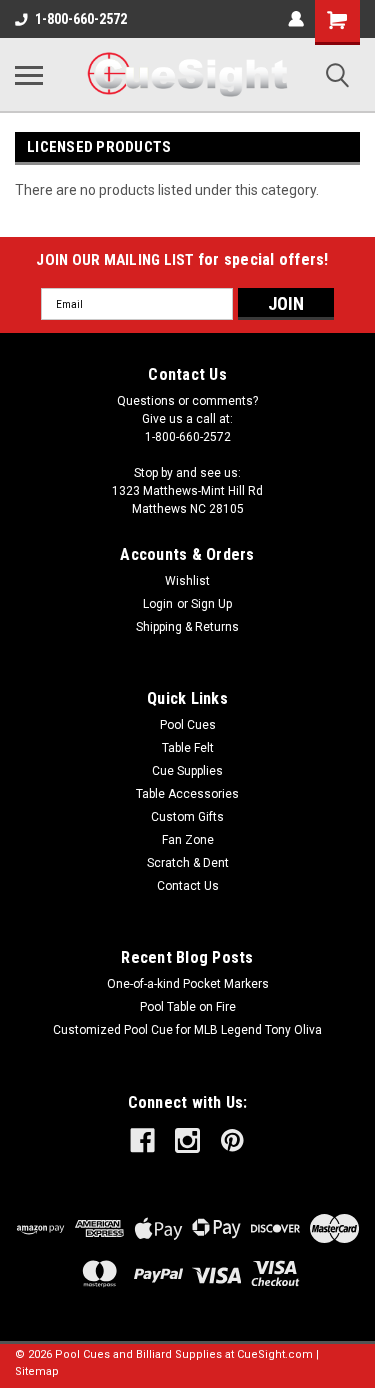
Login (158, 604)
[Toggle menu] (29, 75)
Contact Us (188, 886)
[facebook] (142, 1140)
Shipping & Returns (187, 627)
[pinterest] (232, 1140)
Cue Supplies (187, 771)
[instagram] (187, 1140)
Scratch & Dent (188, 863)
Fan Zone (188, 840)
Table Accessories (187, 794)
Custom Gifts (187, 817)
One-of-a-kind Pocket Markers (188, 984)
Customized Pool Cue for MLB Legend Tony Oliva (187, 1030)
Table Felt (188, 748)
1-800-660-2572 (81, 19)
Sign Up (211, 604)
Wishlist (187, 581)
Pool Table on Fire (188, 1007)
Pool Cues (188, 725)
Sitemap (37, 1371)
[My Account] (296, 19)
